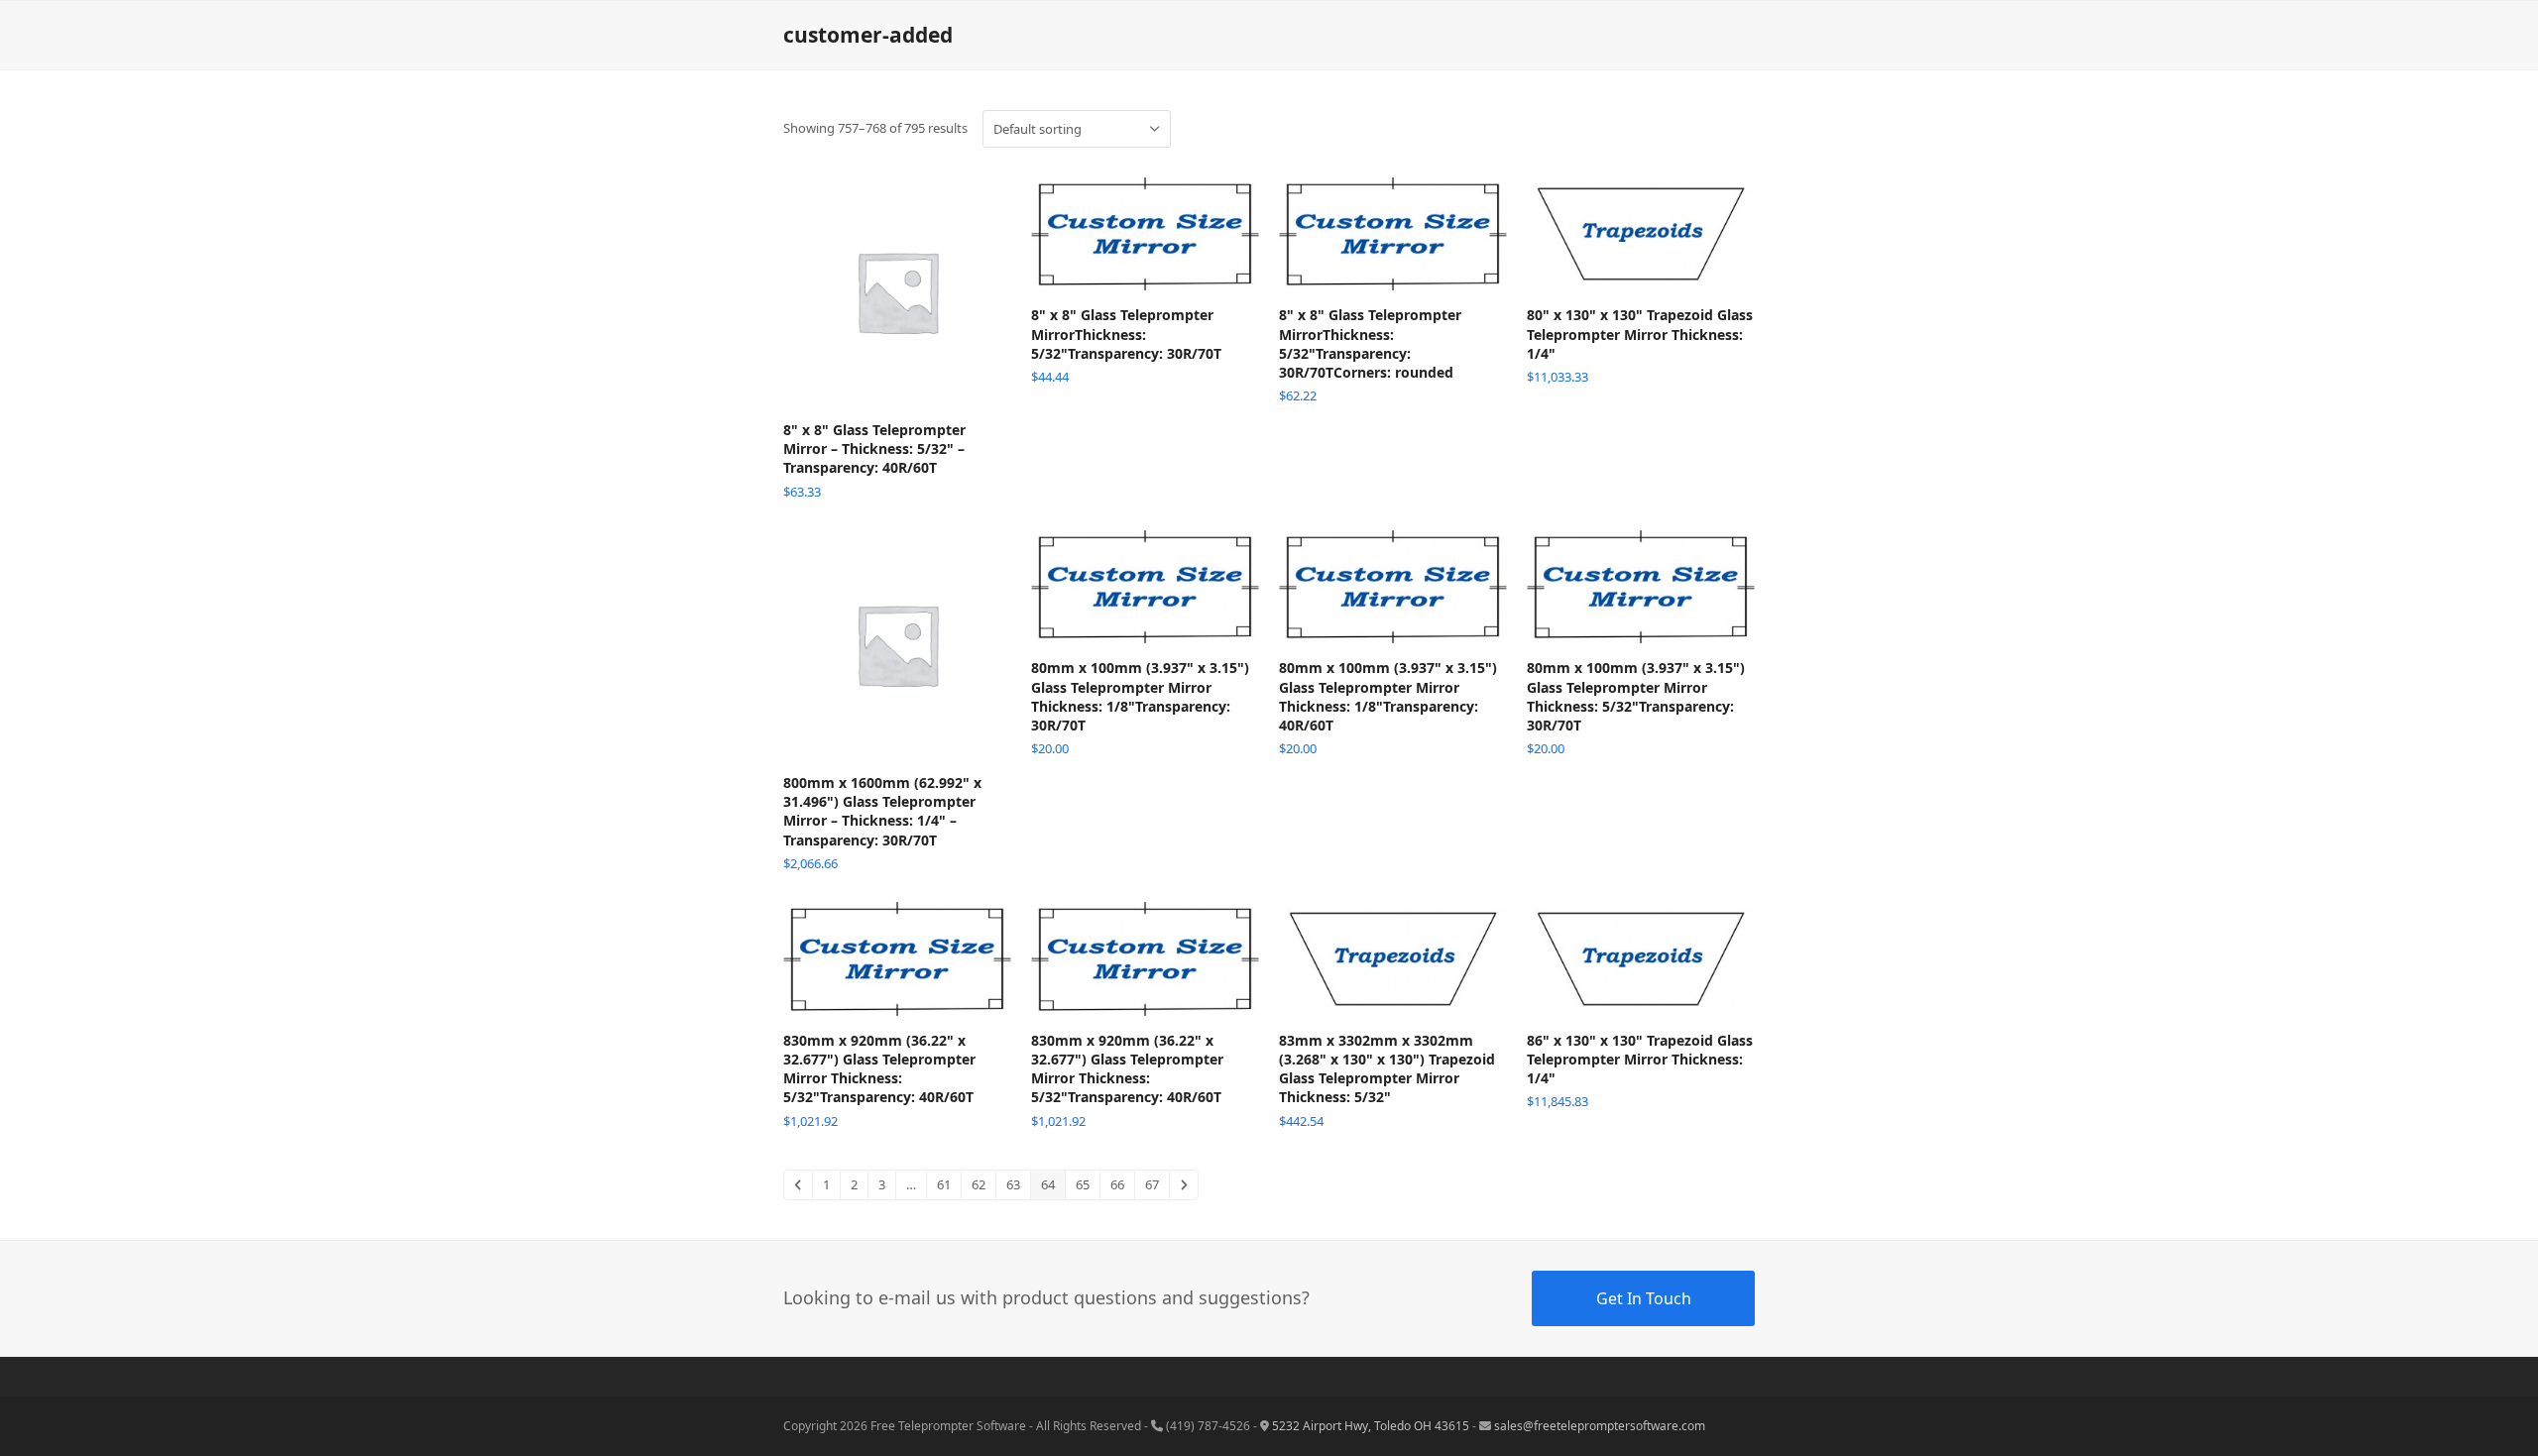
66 (1117, 1184)
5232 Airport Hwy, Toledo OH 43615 (1371, 1426)
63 (1013, 1184)
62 (979, 1184)
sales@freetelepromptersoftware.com (1600, 1426)
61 (944, 1184)
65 (1083, 1184)
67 (1152, 1184)
